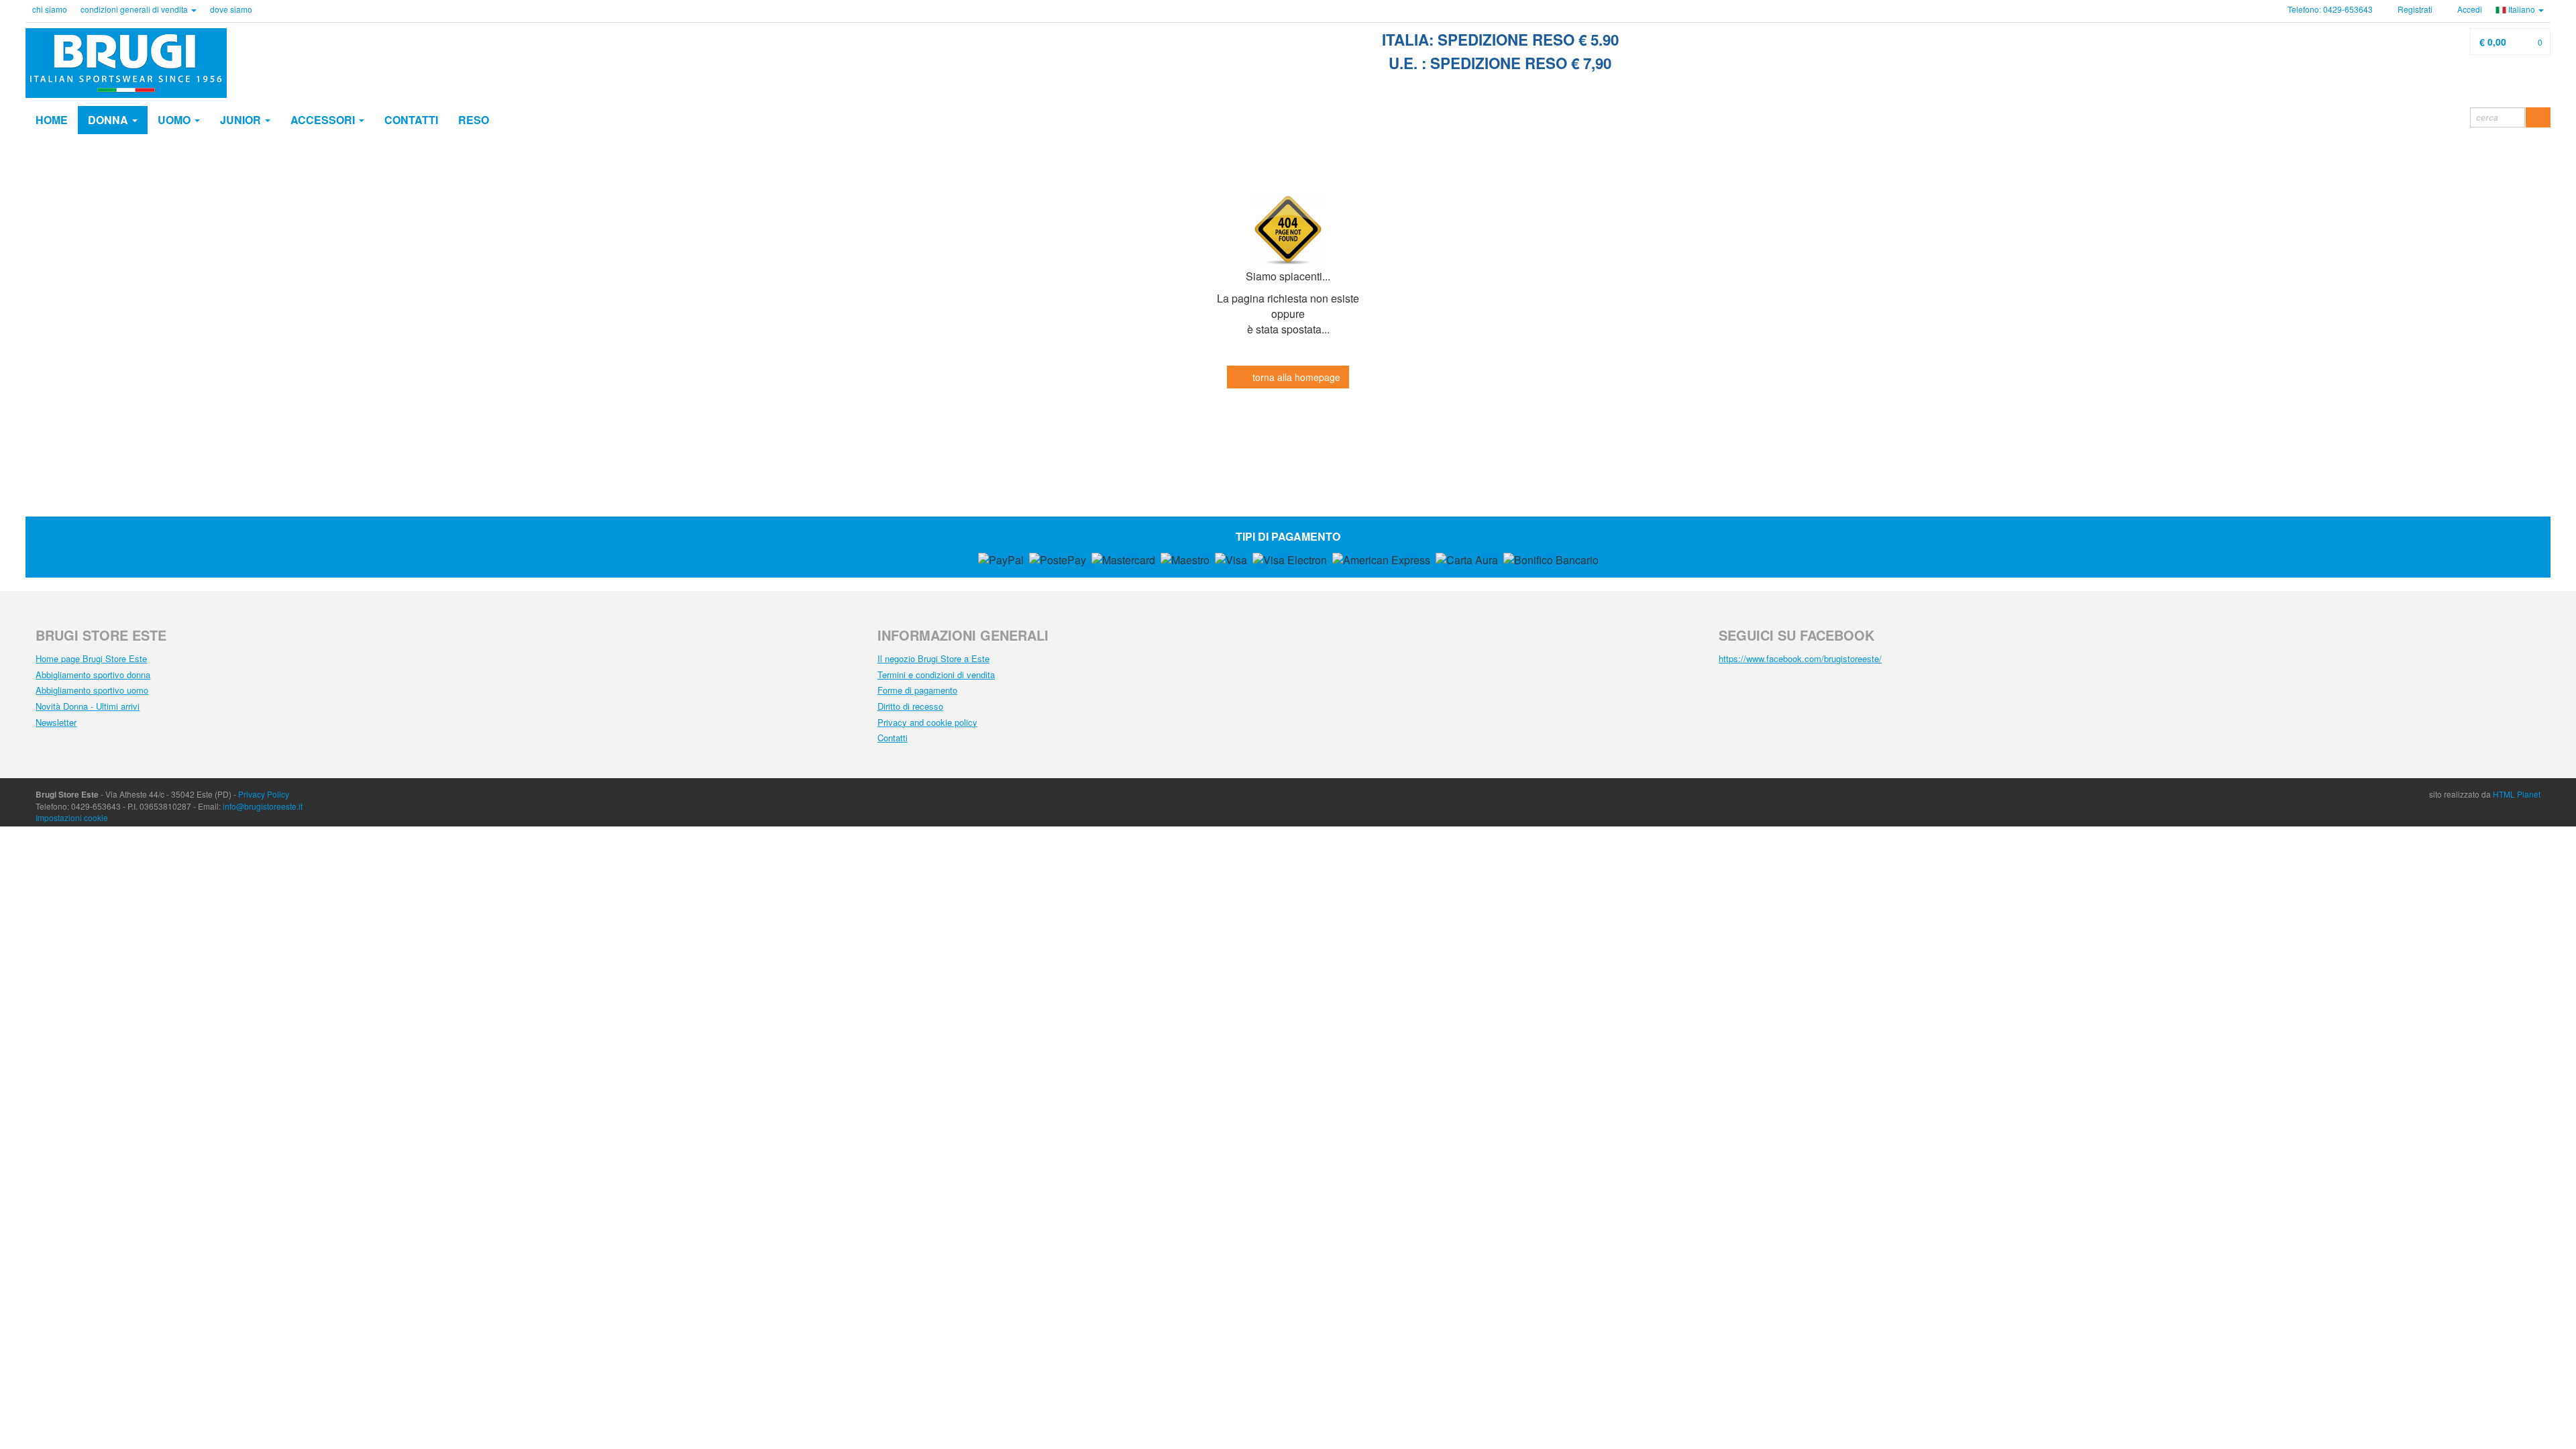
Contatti (893, 738)
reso (474, 120)
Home (52, 120)
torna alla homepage (1295, 377)
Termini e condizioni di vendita (936, 675)
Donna (109, 120)
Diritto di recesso (910, 706)
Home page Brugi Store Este (91, 658)
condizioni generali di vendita (135, 9)
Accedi (2469, 9)
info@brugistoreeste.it (263, 806)
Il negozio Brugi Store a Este (933, 658)
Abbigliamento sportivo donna (93, 675)
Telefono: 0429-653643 (2330, 9)
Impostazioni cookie (72, 817)
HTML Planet (2517, 794)
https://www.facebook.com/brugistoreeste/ (1800, 658)
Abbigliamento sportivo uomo (92, 690)
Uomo (175, 120)
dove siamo (231, 9)
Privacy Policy (264, 794)
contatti (411, 120)
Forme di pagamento (917, 690)
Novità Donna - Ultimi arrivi (88, 706)
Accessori (324, 120)
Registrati (2414, 9)
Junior (242, 120)
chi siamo (50, 9)
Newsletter (56, 722)
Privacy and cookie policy (927, 722)
